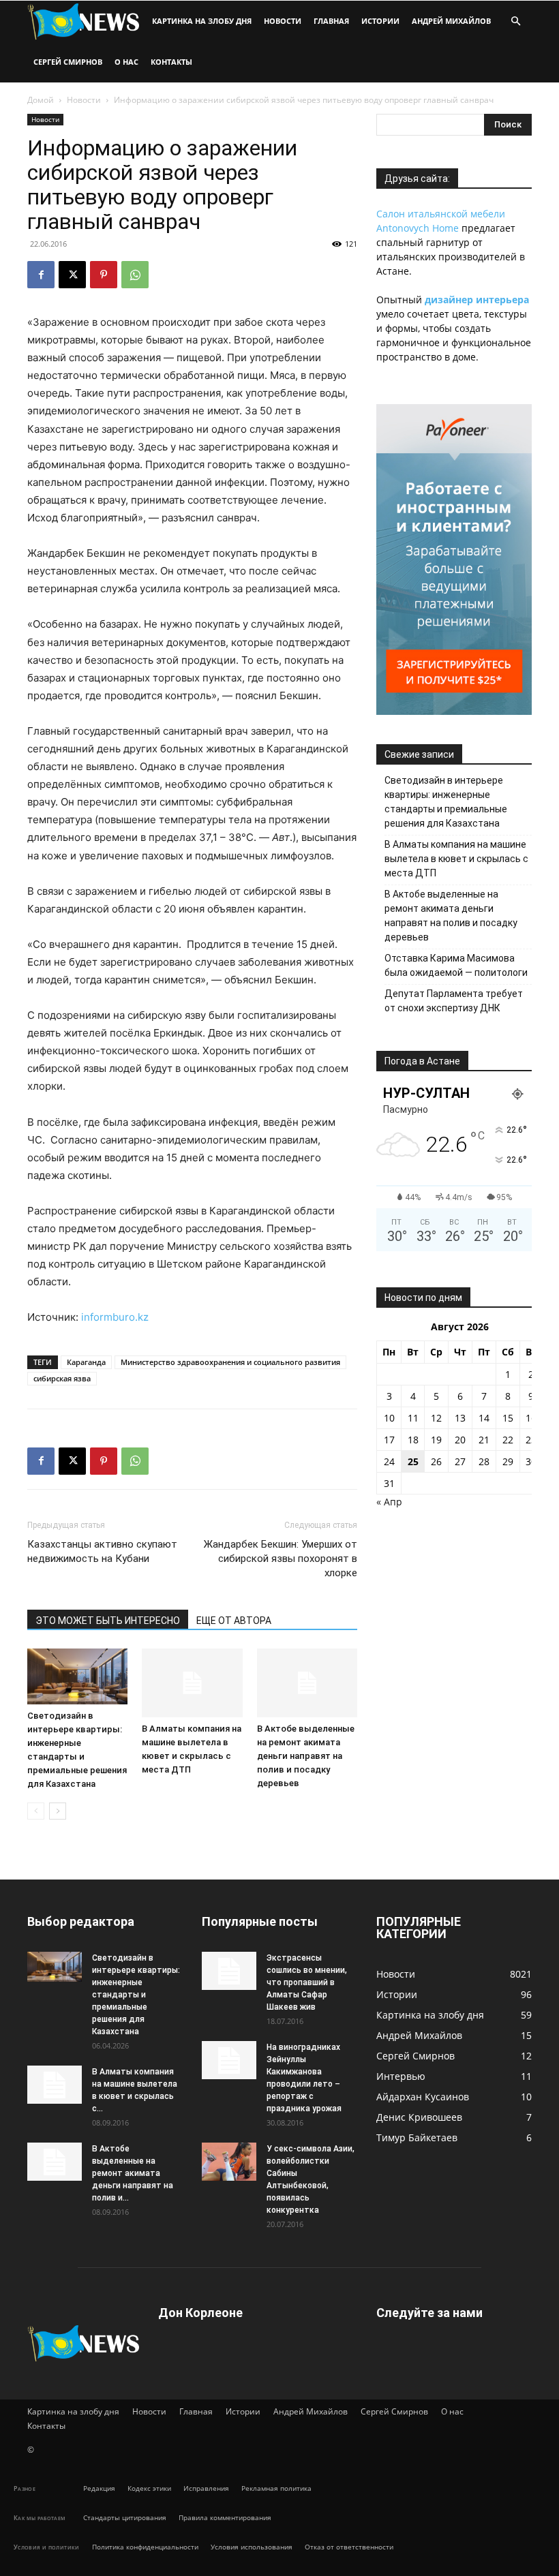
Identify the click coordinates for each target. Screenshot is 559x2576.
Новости (283, 21)
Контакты (171, 62)
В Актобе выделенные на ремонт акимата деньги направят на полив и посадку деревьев (306, 1756)
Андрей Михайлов (451, 21)
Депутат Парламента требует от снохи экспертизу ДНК (454, 1001)
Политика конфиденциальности (145, 2547)
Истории (380, 21)
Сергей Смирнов (68, 62)
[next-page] (58, 1811)
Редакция (99, 2488)
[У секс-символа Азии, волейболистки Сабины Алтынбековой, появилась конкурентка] (229, 2162)
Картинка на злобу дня (202, 21)
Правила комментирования (225, 2517)
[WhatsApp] (135, 275)
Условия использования (252, 2547)
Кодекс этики (149, 2488)
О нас (126, 62)
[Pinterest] (104, 275)
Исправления (206, 2488)
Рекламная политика (276, 2488)
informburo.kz (115, 1317)
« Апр (389, 1502)
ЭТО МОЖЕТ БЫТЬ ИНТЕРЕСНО (108, 1621)
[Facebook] (41, 275)
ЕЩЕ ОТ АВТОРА (234, 1621)
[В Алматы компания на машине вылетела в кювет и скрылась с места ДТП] (192, 1683)
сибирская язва (62, 1378)
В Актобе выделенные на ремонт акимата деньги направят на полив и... (133, 2173)
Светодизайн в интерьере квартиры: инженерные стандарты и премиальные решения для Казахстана (446, 802)
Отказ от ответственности (349, 2547)
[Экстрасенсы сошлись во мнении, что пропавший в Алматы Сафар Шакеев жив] (229, 1971)
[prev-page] (36, 1811)
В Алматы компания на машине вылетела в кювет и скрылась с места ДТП (456, 859)
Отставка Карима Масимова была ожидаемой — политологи (456, 965)
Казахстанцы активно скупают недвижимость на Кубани (102, 1551)
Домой (41, 100)
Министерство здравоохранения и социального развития (230, 1362)
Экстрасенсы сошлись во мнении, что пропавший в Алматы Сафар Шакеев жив (307, 1982)
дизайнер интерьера (477, 300)
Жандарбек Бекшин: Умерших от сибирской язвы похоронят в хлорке (281, 1559)
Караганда (86, 1362)
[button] (515, 21)
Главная (331, 21)
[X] (72, 275)
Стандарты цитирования (125, 2517)
